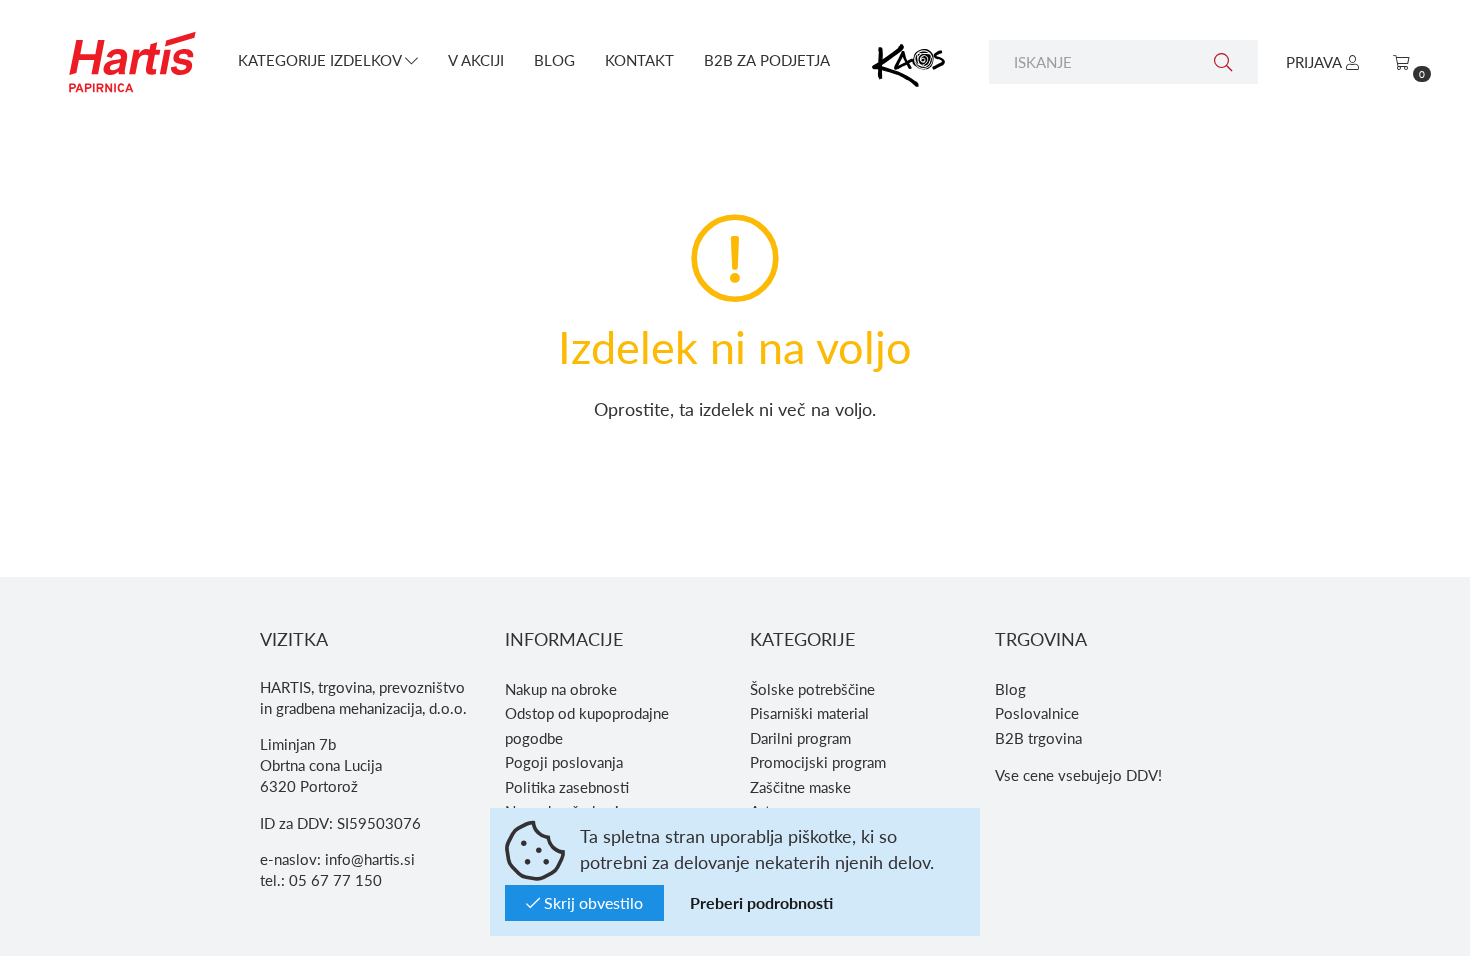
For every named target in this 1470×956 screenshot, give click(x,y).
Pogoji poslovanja (564, 762)
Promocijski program (818, 762)
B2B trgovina (1038, 738)
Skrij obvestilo (591, 902)
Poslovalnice (1037, 713)
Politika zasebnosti (567, 787)
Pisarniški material (809, 713)
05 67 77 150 (335, 880)
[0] (1401, 62)
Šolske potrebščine (812, 689)
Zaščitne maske (800, 787)
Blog (554, 60)
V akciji (476, 60)
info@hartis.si (370, 859)
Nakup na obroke (561, 689)
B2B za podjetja (767, 60)
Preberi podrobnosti (761, 902)
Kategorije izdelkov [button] (321, 60)
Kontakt (639, 60)
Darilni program (800, 738)
